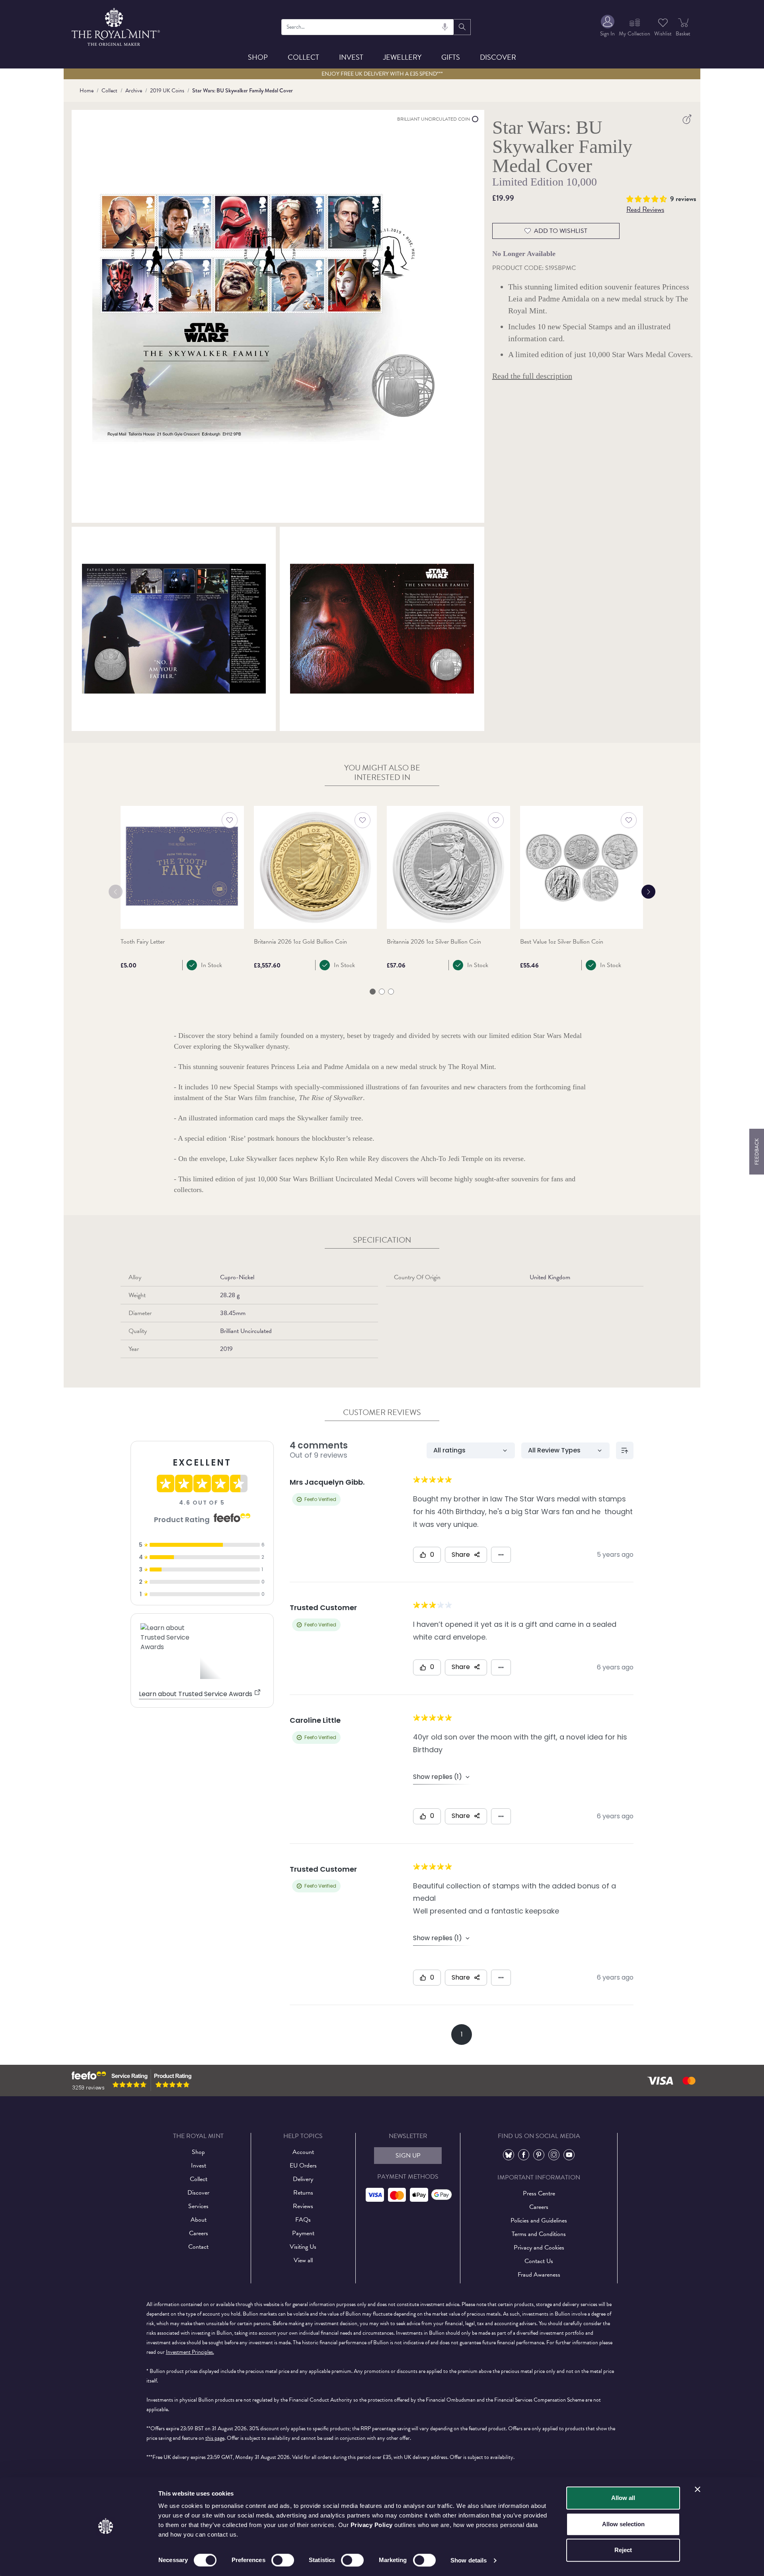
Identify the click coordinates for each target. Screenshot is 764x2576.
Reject (623, 2550)
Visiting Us (303, 2247)
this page (215, 2438)
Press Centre (539, 2193)
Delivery (303, 2179)
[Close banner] (698, 2489)
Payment (303, 2233)
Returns (303, 2193)
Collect (303, 57)
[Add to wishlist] (230, 820)
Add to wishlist (561, 231)
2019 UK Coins (167, 91)
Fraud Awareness (539, 2275)
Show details (469, 2560)
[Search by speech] (445, 27)
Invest (351, 57)
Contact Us (539, 2261)
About (199, 2220)
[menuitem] (607, 27)
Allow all (623, 2498)
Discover (498, 57)
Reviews (303, 2206)
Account (303, 2152)
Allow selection (623, 2524)
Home (87, 91)
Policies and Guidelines (539, 2220)
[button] (648, 198)
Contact (198, 2247)
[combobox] (368, 27)
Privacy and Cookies (539, 2248)
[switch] (283, 2560)
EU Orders (303, 2166)
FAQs (303, 2220)
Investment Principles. (190, 2352)
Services (198, 2206)
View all (303, 2260)
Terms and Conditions (539, 2234)
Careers (199, 2233)
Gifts (451, 57)
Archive (134, 91)
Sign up (408, 2156)
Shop (258, 57)
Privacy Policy (372, 2525)
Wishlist (663, 34)
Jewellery (402, 57)
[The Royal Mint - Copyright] (116, 26)
